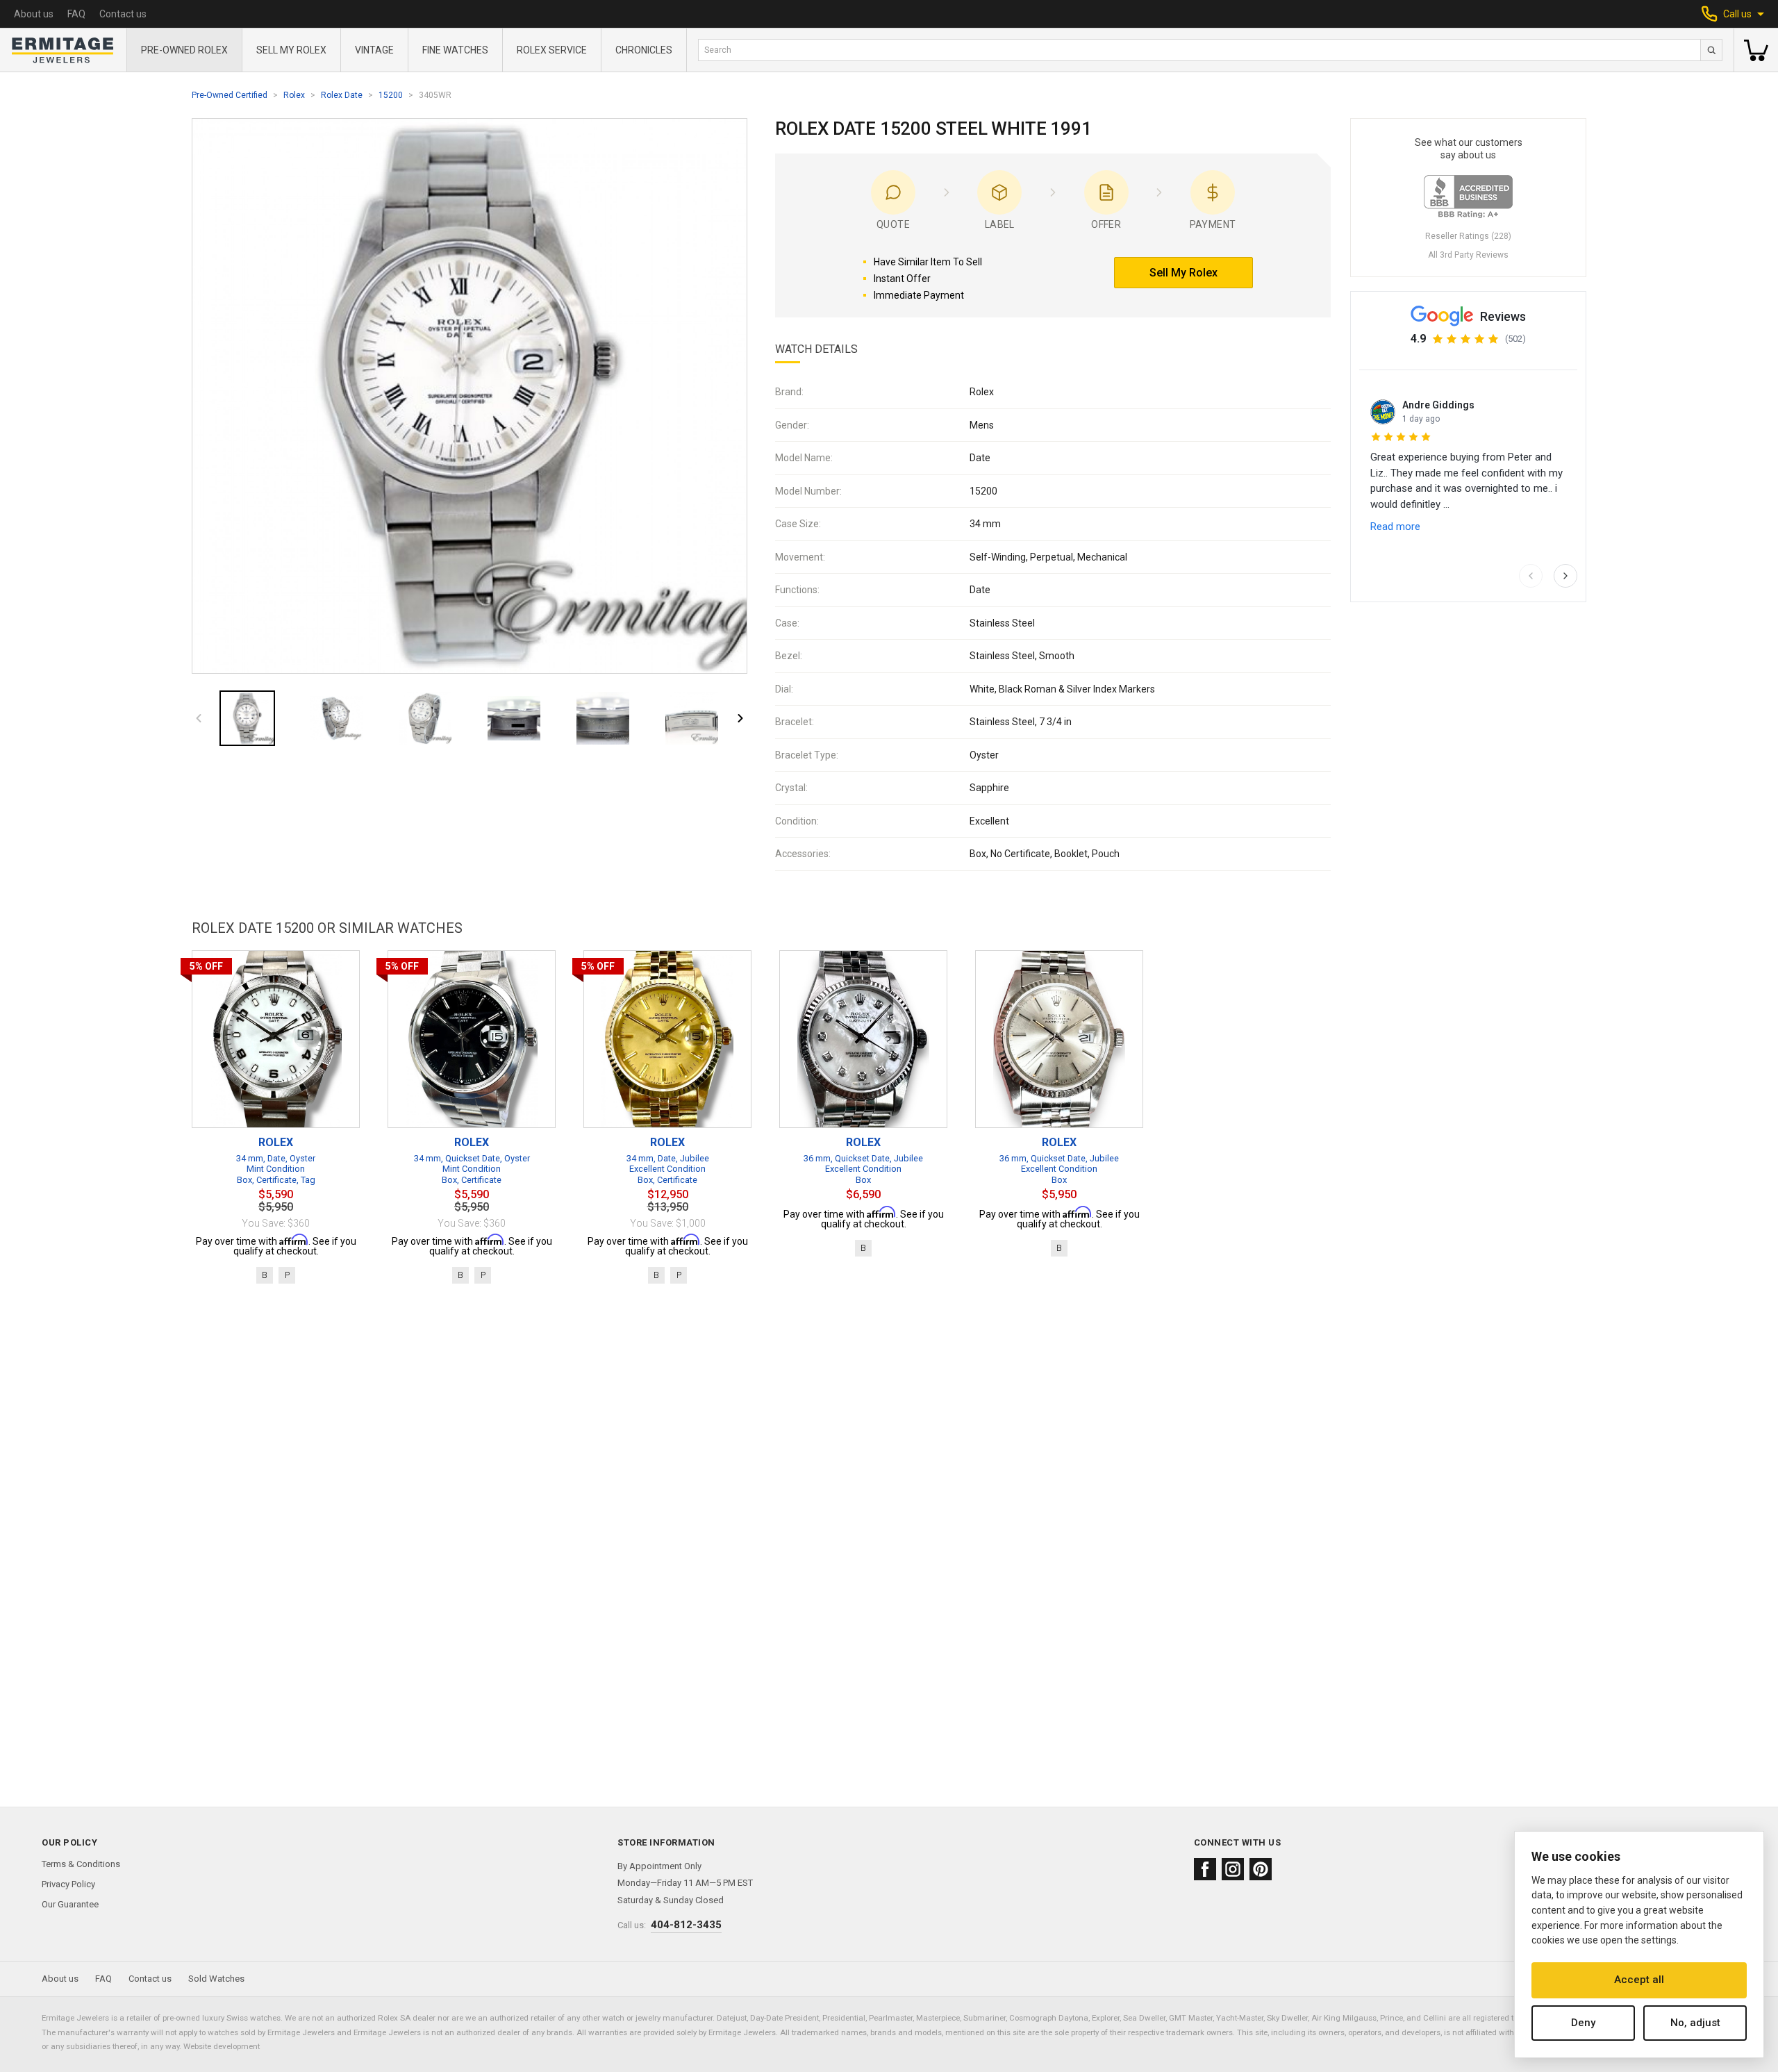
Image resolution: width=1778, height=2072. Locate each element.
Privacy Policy (68, 1884)
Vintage (374, 50)
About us (34, 14)
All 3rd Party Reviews (1468, 255)
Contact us (123, 14)
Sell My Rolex (291, 50)
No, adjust (1695, 2023)
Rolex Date (342, 95)
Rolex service (552, 50)
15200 (391, 95)
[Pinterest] (1261, 1869)
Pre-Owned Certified (230, 95)
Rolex (294, 95)
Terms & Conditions (81, 1864)
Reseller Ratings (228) (1468, 236)
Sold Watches (216, 1979)
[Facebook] (1205, 1869)
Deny (1583, 2023)
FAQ (76, 14)
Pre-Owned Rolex (184, 50)
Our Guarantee (70, 1904)
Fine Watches (455, 50)
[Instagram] (1233, 1869)
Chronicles (644, 50)
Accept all (1639, 1980)
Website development (222, 2046)
